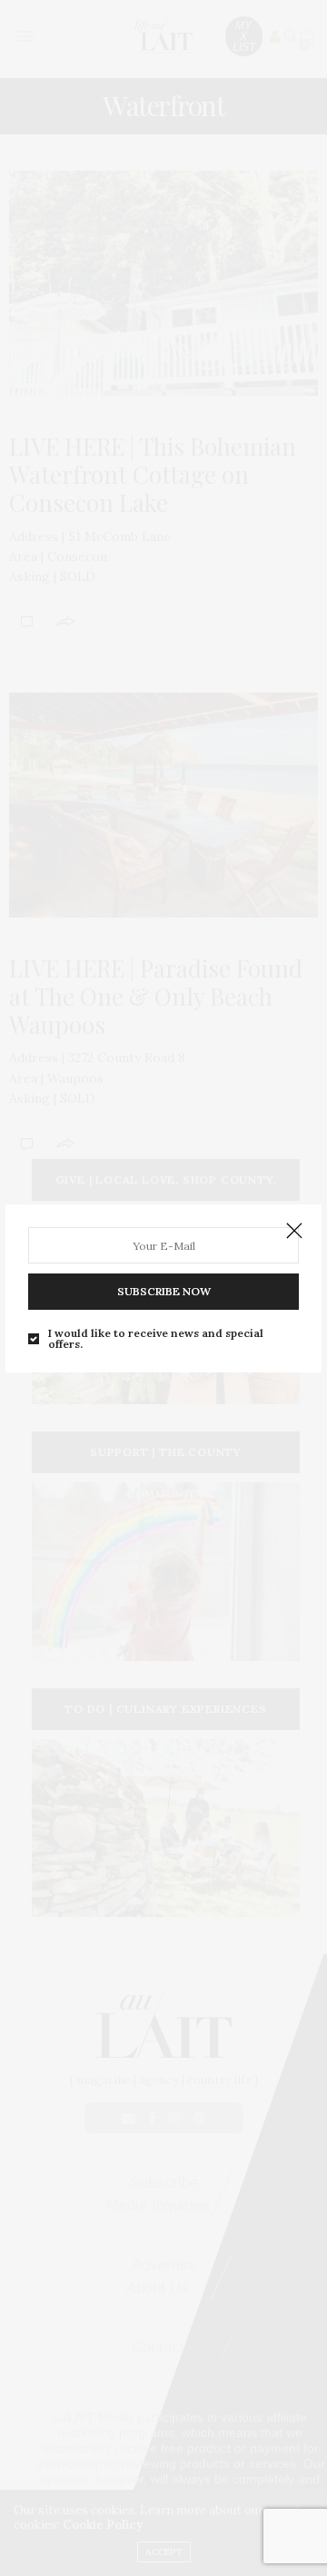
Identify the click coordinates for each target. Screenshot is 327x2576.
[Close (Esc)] (294, 1232)
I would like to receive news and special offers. (156, 1339)
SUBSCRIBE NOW (164, 1291)
